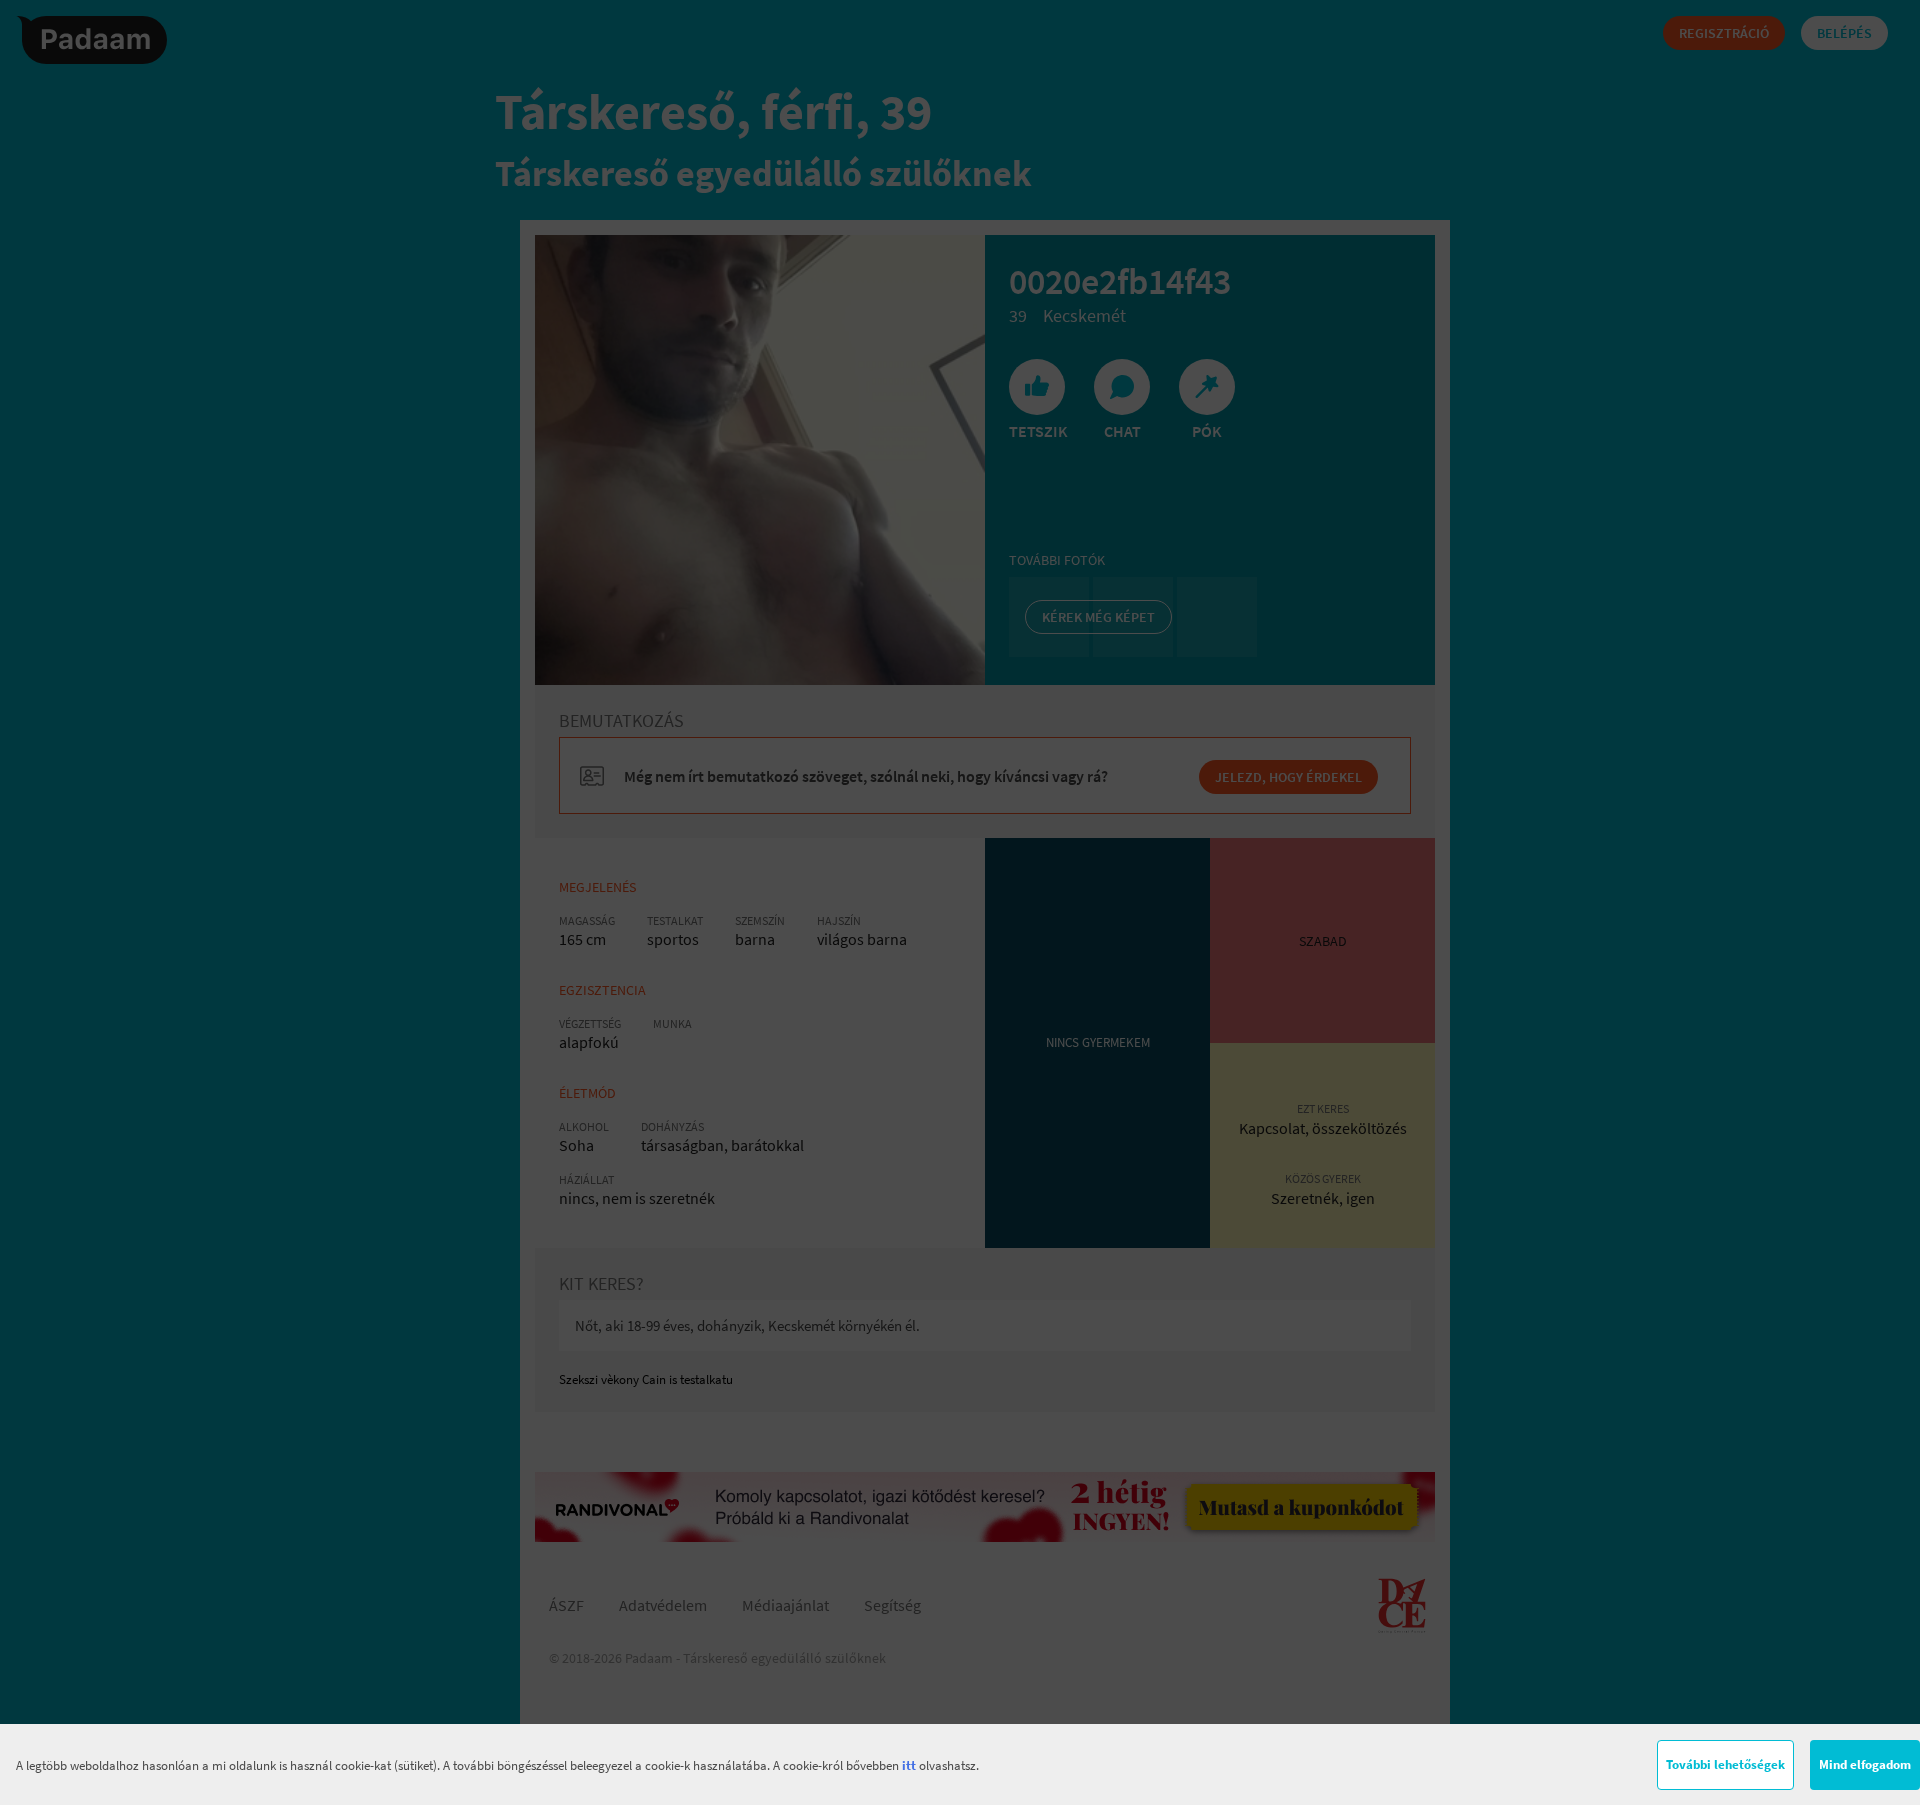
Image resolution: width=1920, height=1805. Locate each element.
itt (909, 1765)
